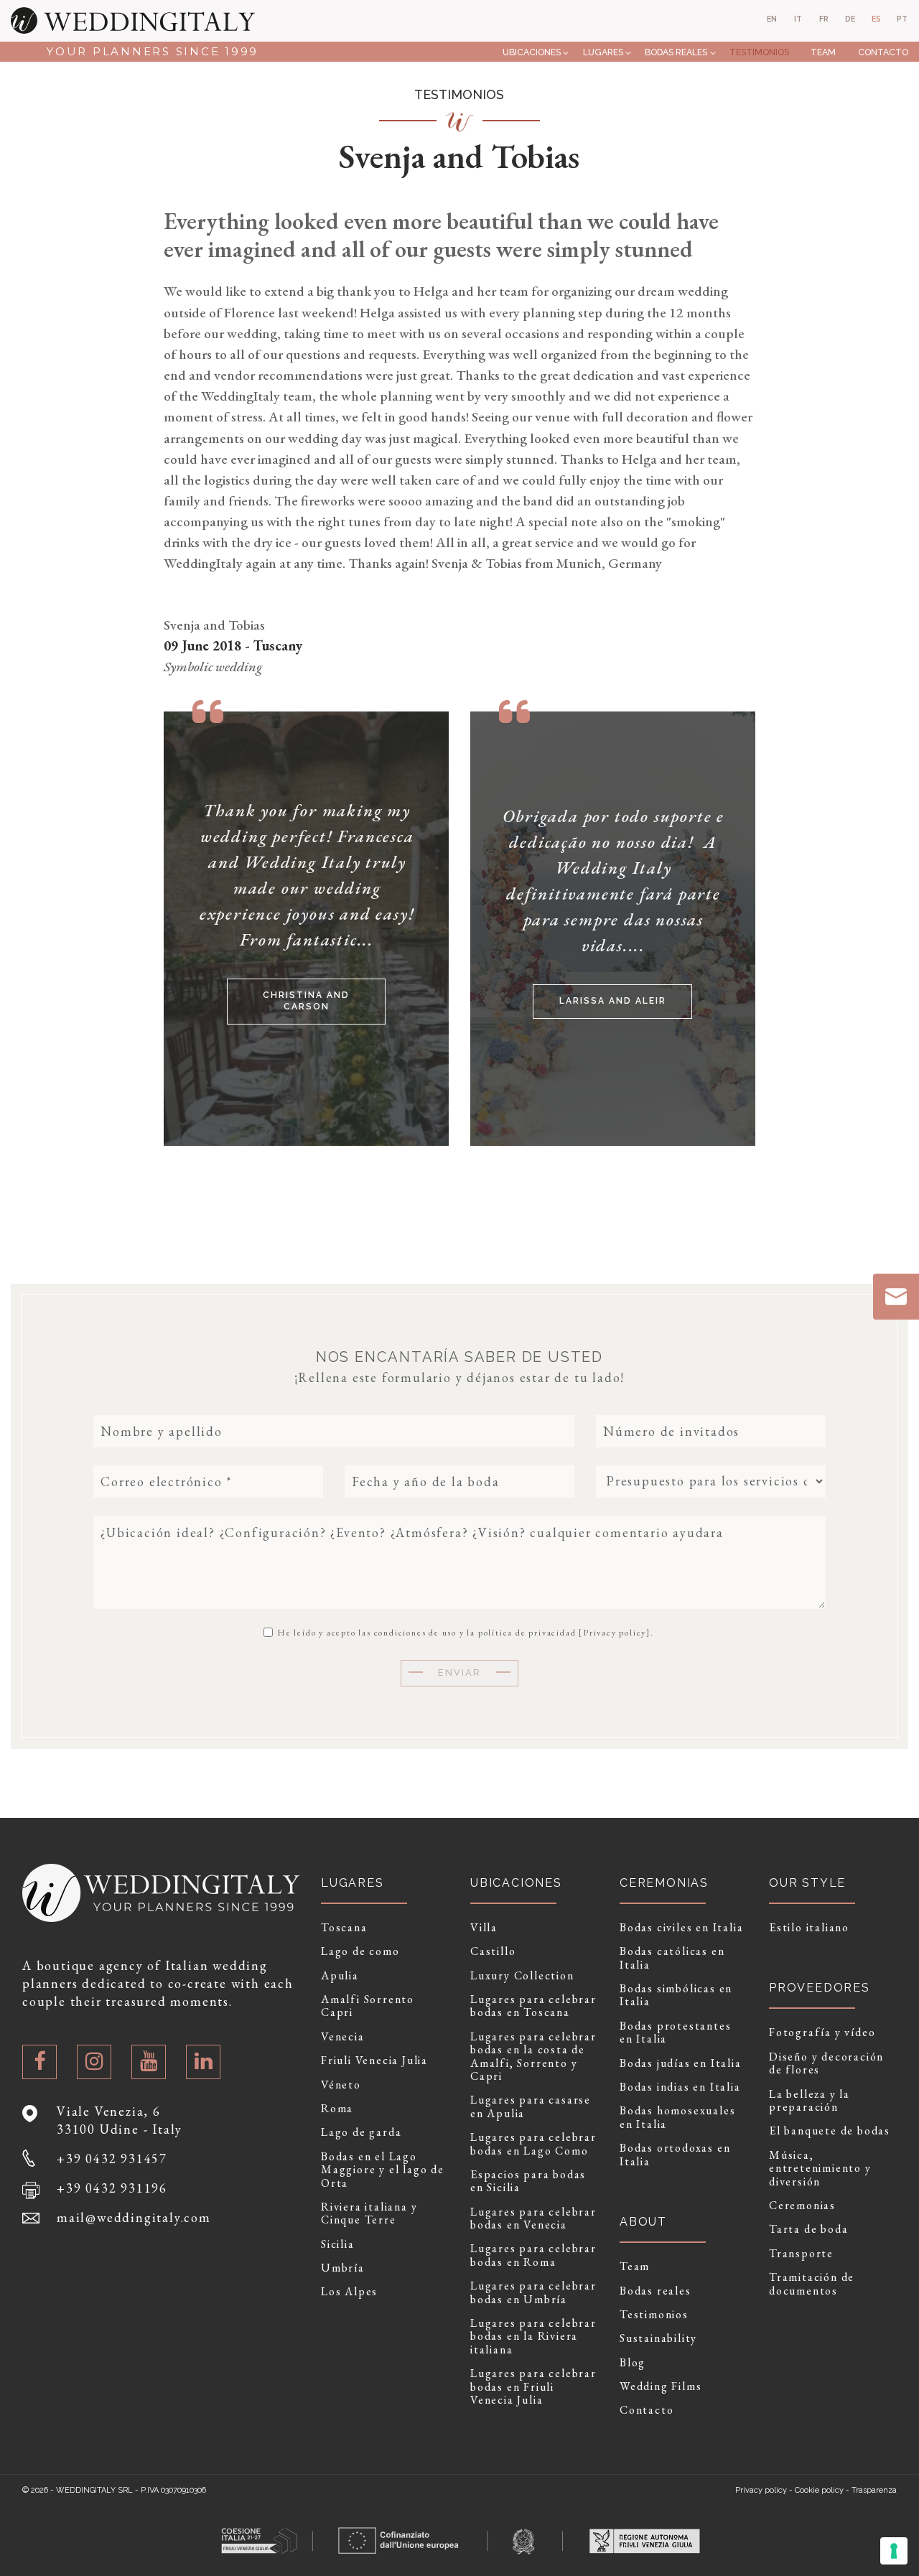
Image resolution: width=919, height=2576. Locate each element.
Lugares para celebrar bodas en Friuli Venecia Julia (533, 2387)
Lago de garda (361, 2132)
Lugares (603, 52)
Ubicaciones (532, 52)
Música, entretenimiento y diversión (820, 2169)
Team (823, 52)
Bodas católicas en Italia (672, 1958)
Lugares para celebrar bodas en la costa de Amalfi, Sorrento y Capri (533, 2057)
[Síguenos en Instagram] (94, 2062)
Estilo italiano (809, 1928)
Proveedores (820, 1988)
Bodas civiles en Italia (681, 1928)
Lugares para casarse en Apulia (531, 2107)
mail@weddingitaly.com (134, 2217)
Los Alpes (349, 2292)
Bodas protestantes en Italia (675, 2033)
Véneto (341, 2085)
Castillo (493, 1951)
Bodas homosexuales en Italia (677, 2118)
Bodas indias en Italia (680, 2087)
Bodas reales (676, 52)
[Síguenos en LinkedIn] (203, 2062)
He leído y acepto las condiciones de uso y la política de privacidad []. (464, 1632)
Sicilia (338, 2244)
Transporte (801, 2254)
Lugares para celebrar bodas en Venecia (533, 2219)
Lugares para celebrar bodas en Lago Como (533, 2144)
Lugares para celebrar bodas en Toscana (533, 2006)
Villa (484, 1928)
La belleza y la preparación (810, 2101)
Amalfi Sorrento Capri (368, 2006)
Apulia (340, 1976)
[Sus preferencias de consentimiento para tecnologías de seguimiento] (894, 2551)
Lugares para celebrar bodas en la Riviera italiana (533, 2337)
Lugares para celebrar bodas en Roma (533, 2255)
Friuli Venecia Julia (374, 2061)
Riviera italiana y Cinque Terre (369, 2214)
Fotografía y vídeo (822, 2033)
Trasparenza (874, 2490)
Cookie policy (819, 2490)
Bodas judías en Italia (681, 2063)
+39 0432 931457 (112, 2159)
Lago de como (360, 1951)
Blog (633, 2363)
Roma (337, 2109)
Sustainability (658, 2338)
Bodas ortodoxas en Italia (675, 2155)
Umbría (343, 2268)
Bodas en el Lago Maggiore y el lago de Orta (383, 2170)
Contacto (883, 52)
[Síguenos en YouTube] (149, 2062)
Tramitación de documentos (812, 2284)
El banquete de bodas (830, 2131)
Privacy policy (615, 1633)
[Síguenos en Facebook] (39, 2062)
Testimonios (759, 52)
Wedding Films (661, 2386)
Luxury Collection (522, 1976)
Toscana (344, 1928)
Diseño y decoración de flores (826, 2064)
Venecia (343, 2037)
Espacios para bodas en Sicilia (528, 2181)
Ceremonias (802, 2206)
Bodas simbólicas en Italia (676, 1996)
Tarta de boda (808, 2229)
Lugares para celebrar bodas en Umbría (533, 2293)
